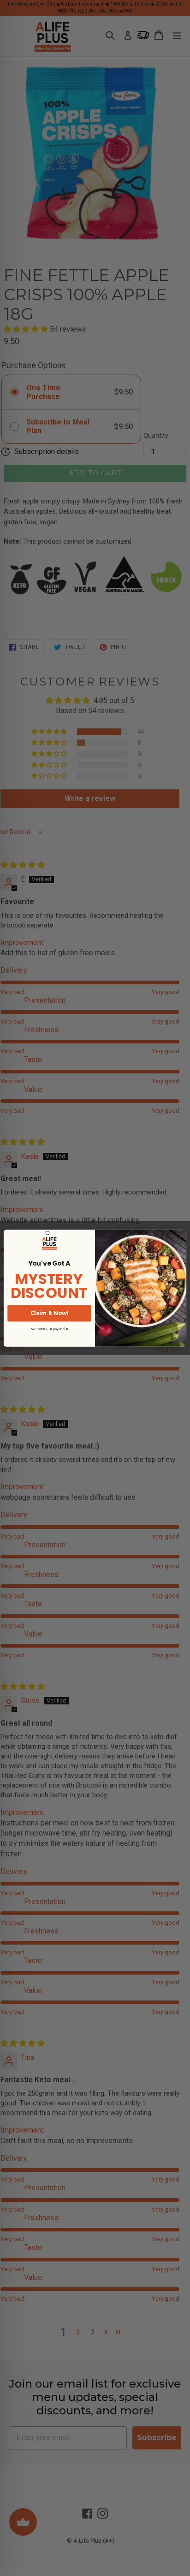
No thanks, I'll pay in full (49, 1329)
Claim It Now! (49, 1313)
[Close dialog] (47, 1233)
